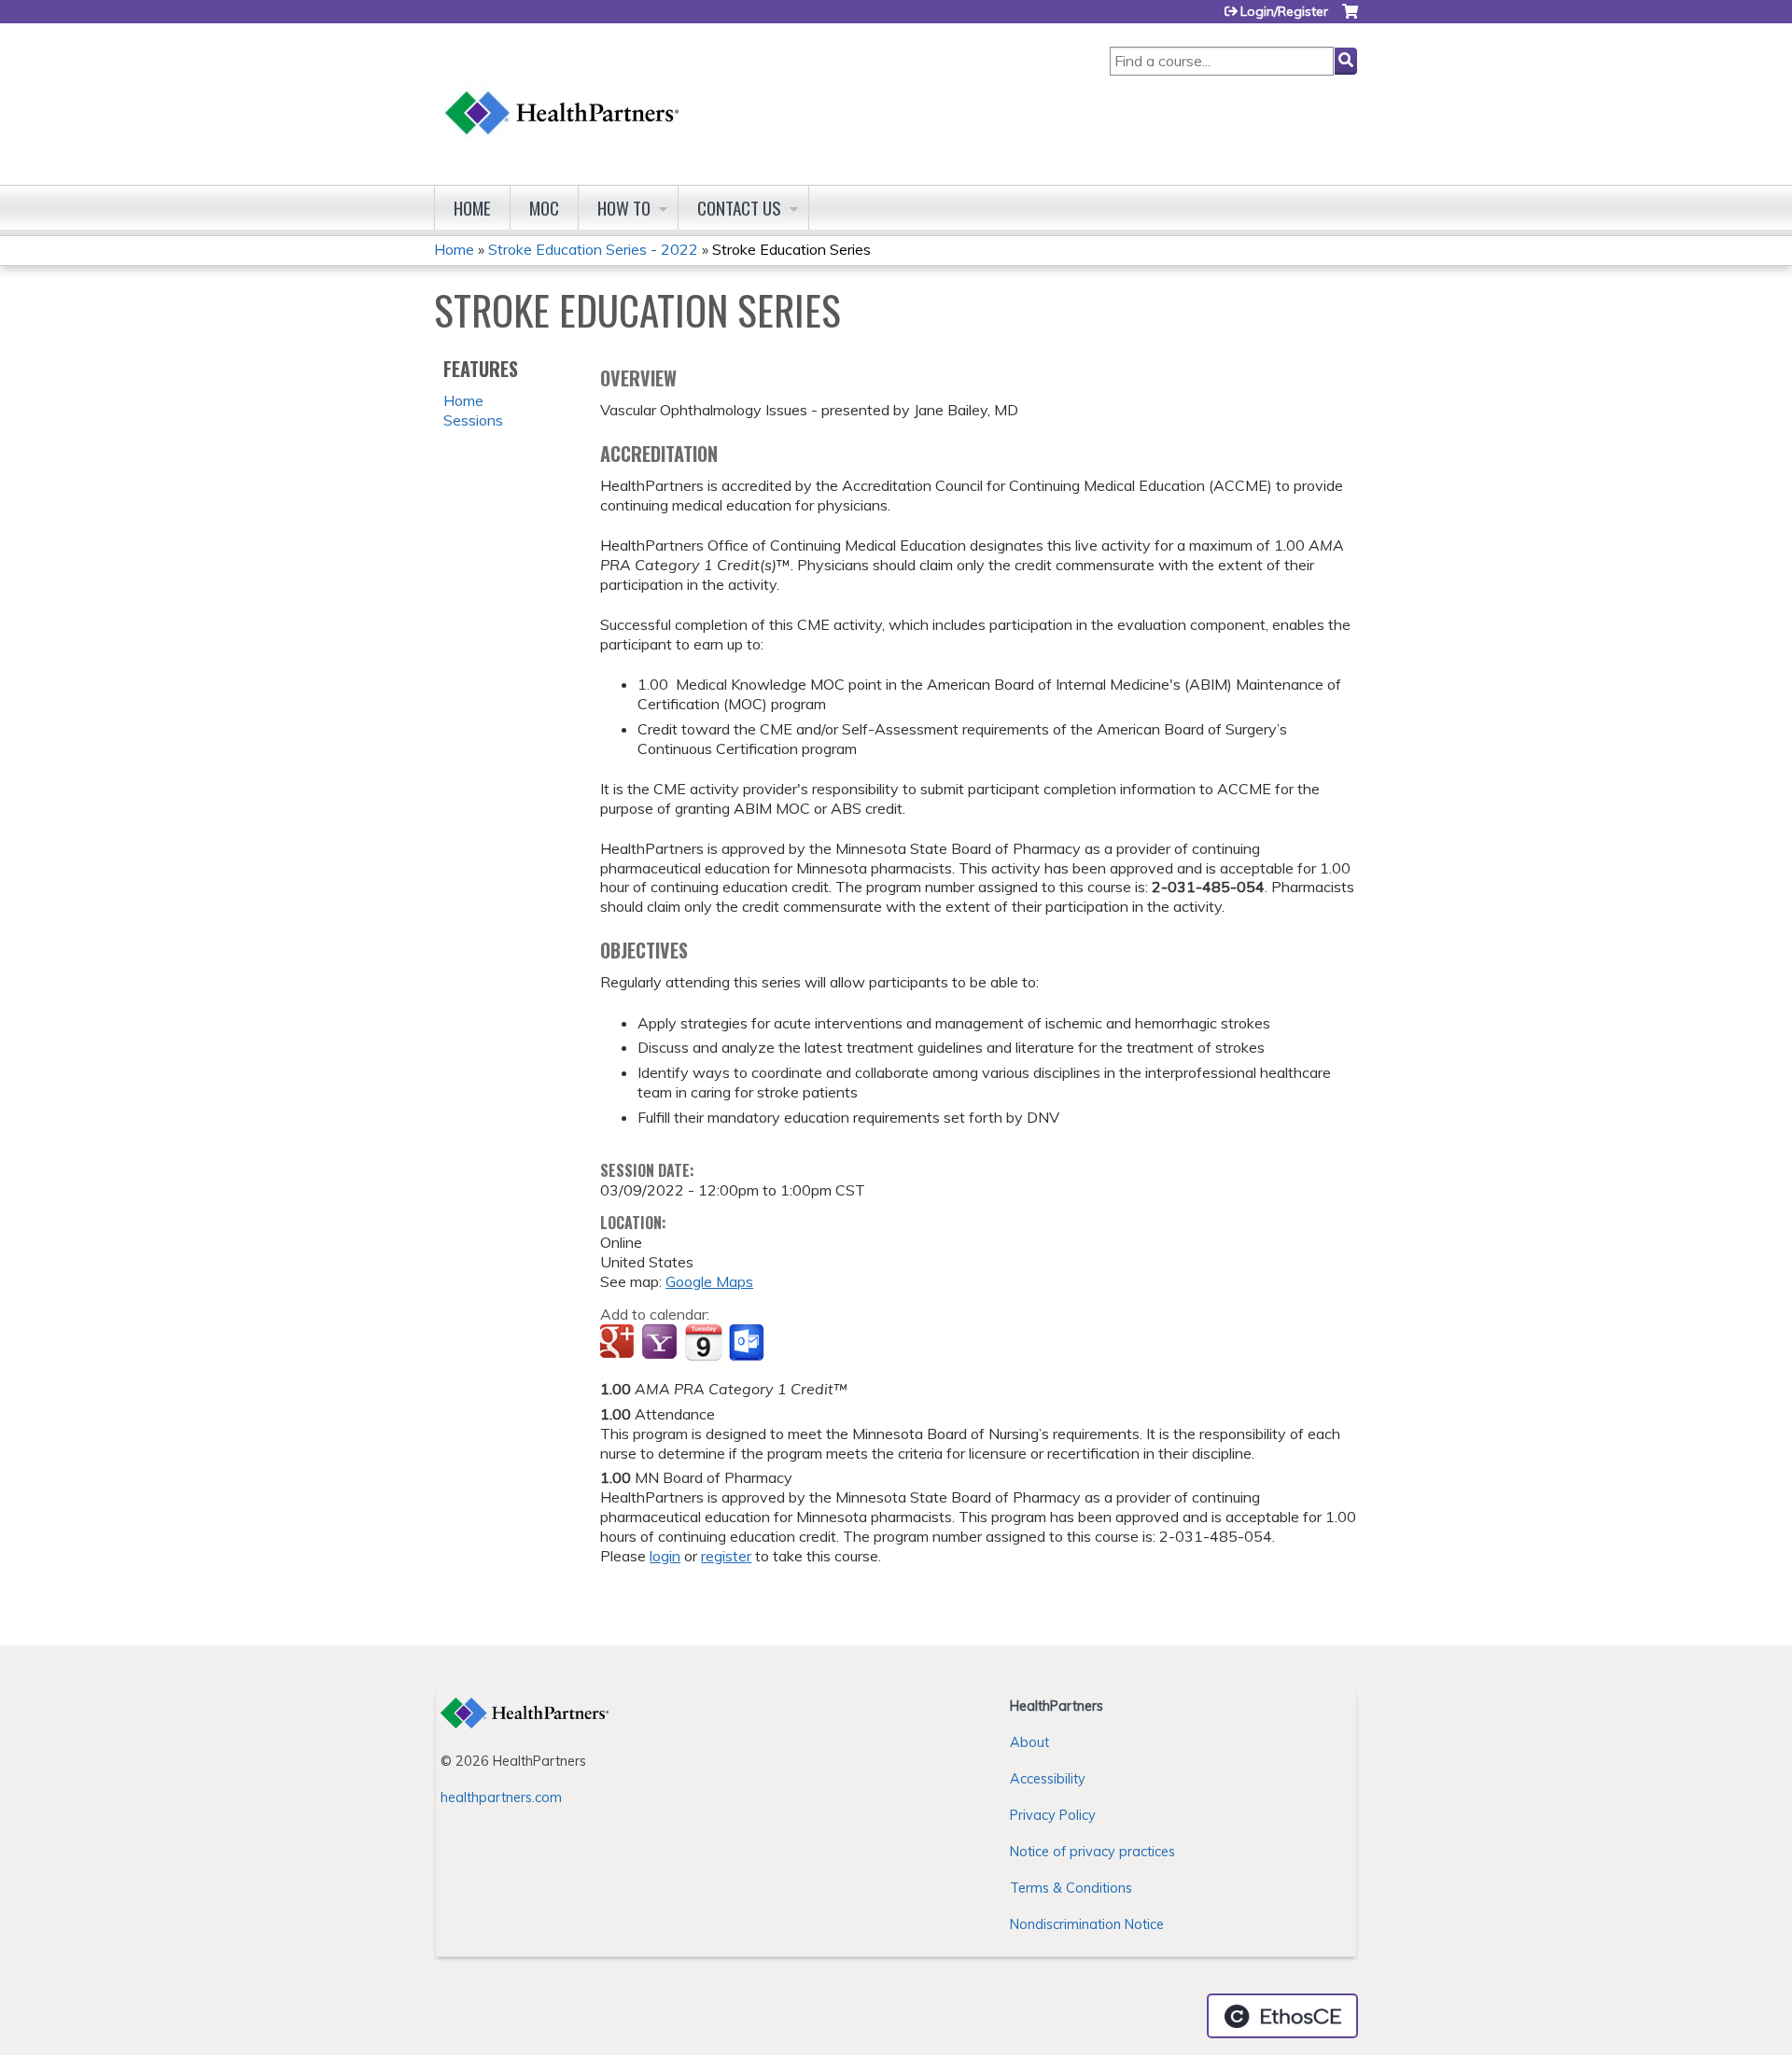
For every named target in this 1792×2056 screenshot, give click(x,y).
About (1029, 1742)
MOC (544, 208)
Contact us (739, 208)
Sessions (473, 420)
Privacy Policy (1053, 1815)
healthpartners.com (501, 1797)
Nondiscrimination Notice (1087, 1924)
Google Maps (709, 1281)
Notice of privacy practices (1092, 1852)
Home (472, 208)
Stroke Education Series (791, 249)
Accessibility (1048, 1779)
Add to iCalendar (703, 1342)
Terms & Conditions (1071, 1888)
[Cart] (1350, 18)
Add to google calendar (619, 1343)
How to (624, 208)
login (665, 1556)
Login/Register (1284, 11)
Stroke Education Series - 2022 (593, 249)
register (726, 1556)
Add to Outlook (748, 1343)
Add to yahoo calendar (661, 1343)
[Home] (563, 95)
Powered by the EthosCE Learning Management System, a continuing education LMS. (1282, 2016)
